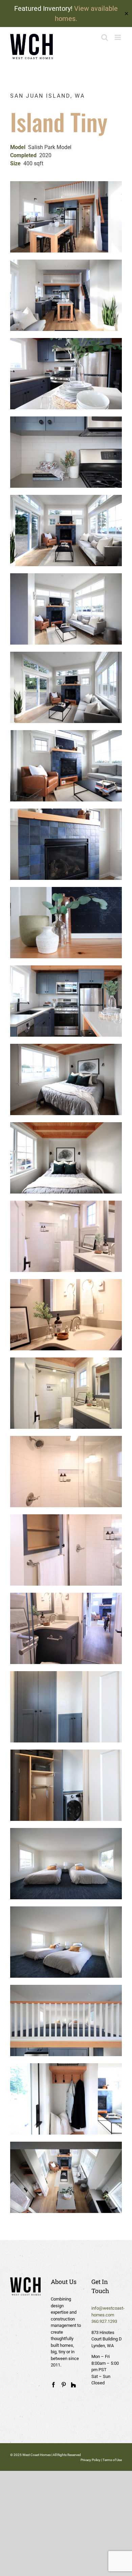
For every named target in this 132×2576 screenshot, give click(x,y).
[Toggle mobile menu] (118, 37)
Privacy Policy (91, 2460)
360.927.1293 (104, 2321)
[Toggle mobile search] (105, 37)
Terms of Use (112, 2460)
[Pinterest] (64, 2385)
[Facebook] (53, 2385)
